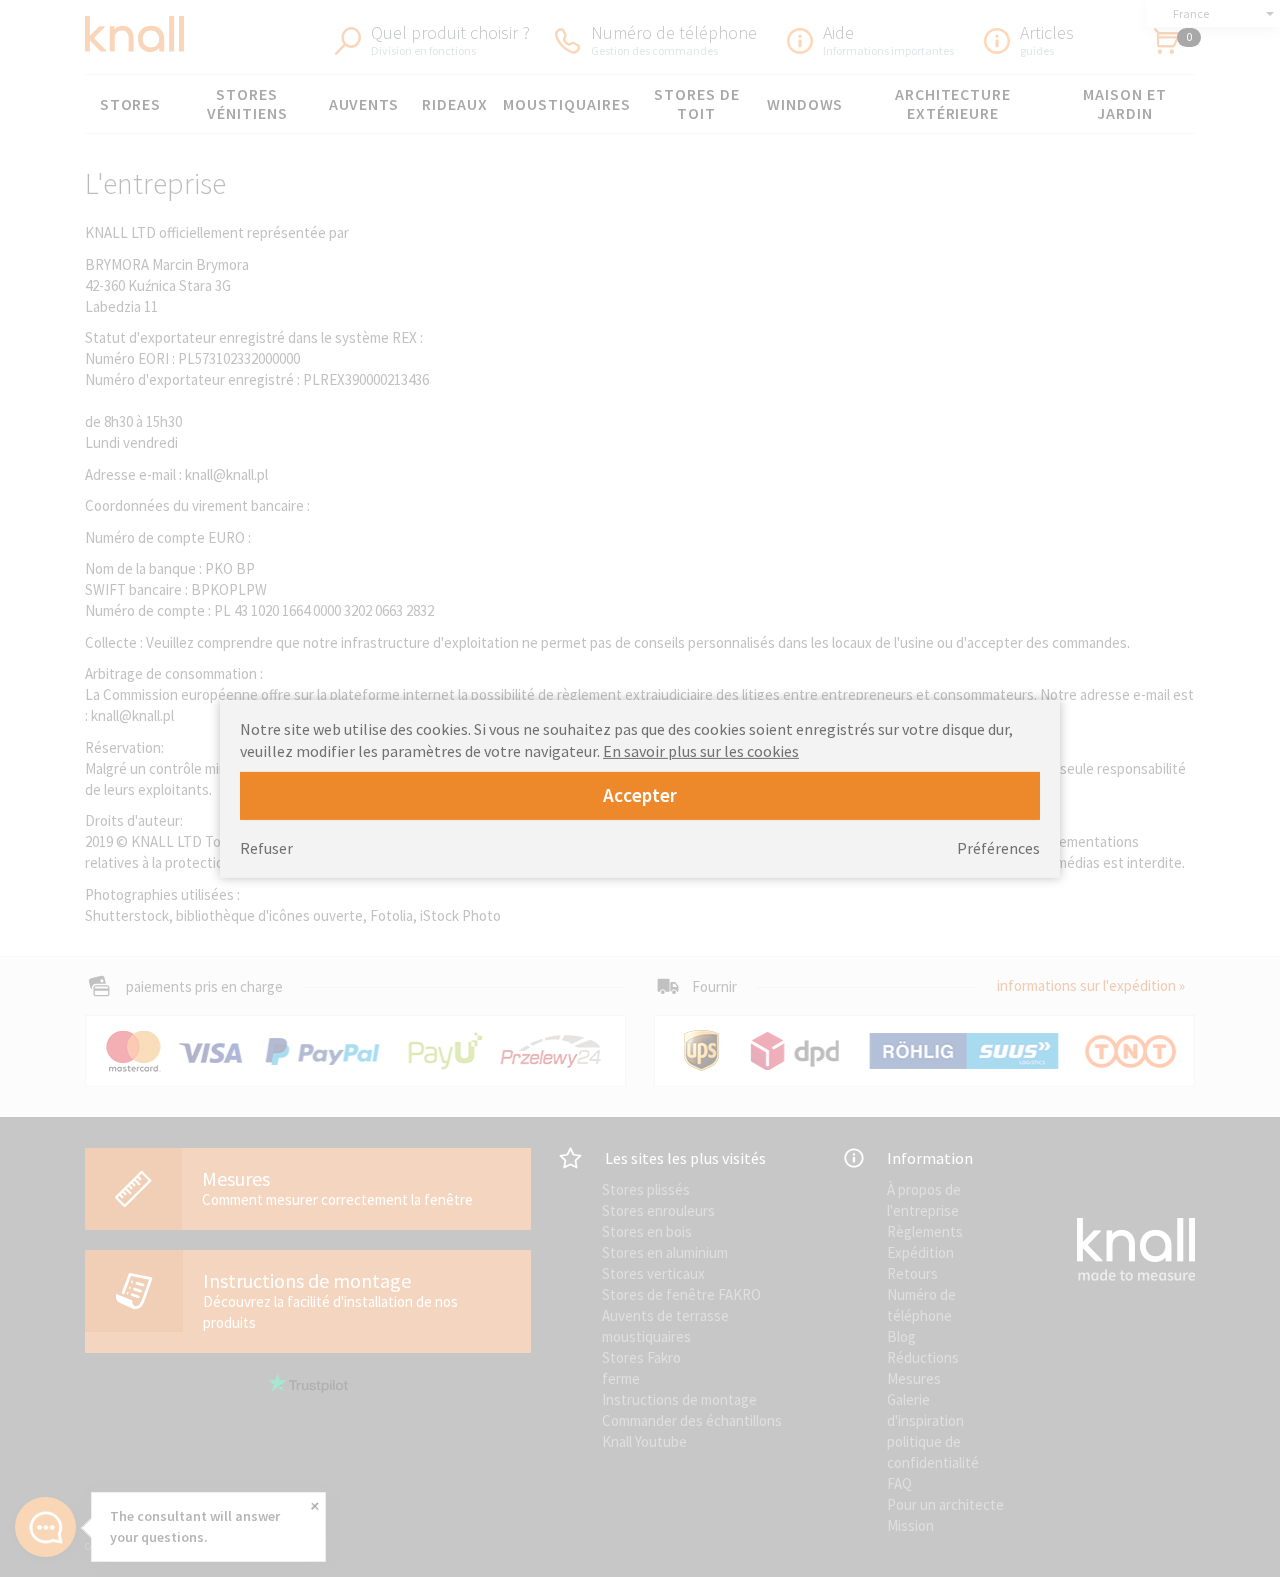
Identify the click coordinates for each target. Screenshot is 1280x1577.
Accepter (640, 795)
